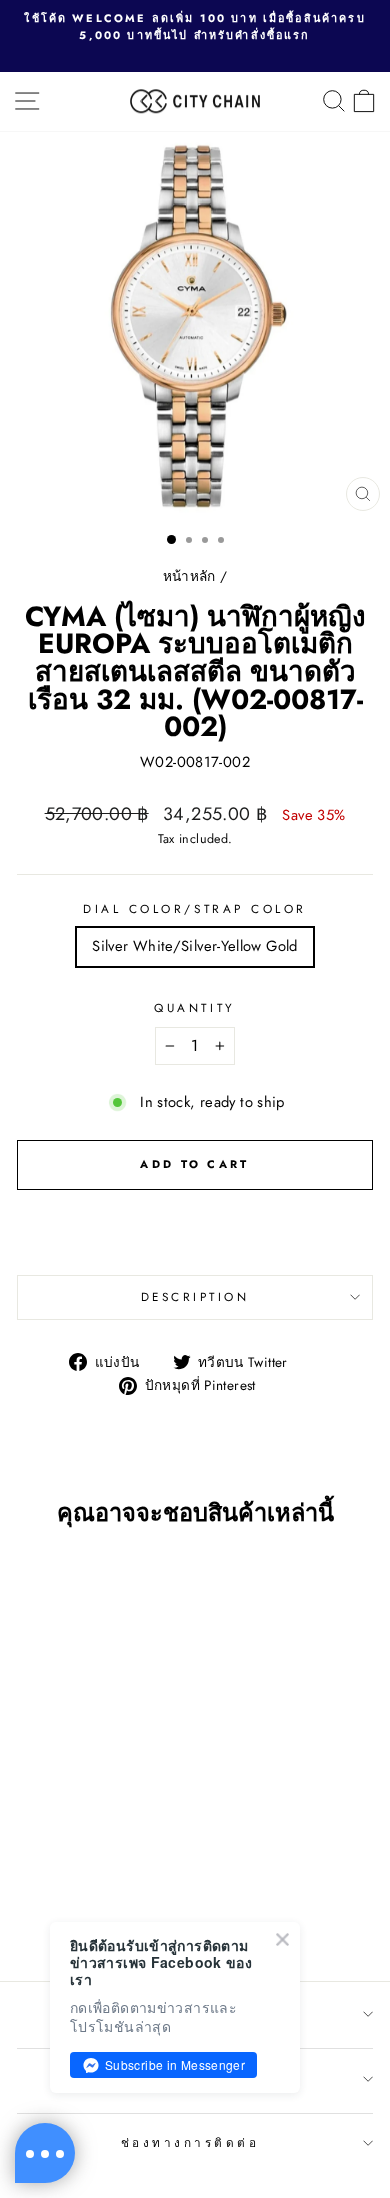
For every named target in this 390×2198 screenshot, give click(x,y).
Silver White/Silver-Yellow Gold (194, 946)
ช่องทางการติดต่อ (190, 2142)
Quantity (194, 1007)
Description (195, 1296)
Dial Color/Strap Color (195, 908)
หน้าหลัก (189, 576)
